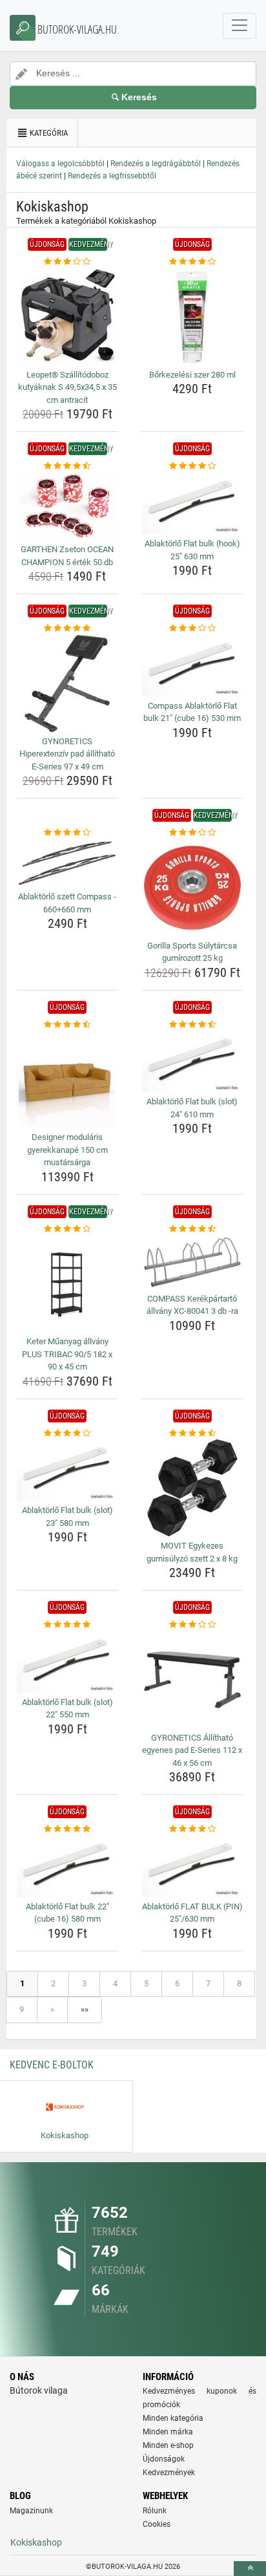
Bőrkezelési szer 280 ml (192, 375)
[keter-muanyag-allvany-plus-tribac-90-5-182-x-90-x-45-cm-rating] (67, 1229)
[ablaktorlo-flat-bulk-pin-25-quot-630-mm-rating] (193, 1829)
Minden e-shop (168, 2445)
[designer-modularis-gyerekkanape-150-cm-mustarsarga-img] (67, 1079)
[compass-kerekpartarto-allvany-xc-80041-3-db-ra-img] (193, 1262)
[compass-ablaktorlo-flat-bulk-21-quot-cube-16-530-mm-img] (193, 666)
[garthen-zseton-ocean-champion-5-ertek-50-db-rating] (67, 466)
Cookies (157, 2524)
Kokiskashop (36, 2542)
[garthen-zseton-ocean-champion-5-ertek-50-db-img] (67, 506)
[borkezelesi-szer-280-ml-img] (193, 317)
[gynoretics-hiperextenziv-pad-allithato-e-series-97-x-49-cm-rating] (67, 628)
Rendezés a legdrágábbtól (156, 164)
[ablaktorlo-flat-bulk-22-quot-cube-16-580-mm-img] (67, 1866)
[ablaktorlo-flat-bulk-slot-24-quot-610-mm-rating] (193, 1025)
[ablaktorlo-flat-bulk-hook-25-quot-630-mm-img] (193, 503)
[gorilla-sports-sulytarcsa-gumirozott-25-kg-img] (193, 888)
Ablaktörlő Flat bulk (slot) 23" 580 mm (67, 1517)
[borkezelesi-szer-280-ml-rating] (193, 262)
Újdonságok (164, 2459)
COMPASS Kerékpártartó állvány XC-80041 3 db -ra (192, 1305)
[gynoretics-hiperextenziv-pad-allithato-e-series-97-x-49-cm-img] (67, 683)
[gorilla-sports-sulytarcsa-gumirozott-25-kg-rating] (193, 833)
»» (85, 2009)
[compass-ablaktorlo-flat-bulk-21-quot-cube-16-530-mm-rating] (193, 628)
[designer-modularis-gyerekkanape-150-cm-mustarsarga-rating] (67, 1025)
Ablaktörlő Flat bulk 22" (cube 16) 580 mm (67, 1913)
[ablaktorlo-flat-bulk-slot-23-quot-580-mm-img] (67, 1470)
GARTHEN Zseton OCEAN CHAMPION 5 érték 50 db (67, 556)
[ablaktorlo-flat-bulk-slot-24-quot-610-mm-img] (193, 1061)
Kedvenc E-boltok (52, 2065)
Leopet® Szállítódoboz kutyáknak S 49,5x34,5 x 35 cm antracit (67, 387)
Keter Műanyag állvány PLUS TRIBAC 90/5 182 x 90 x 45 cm (67, 1354)
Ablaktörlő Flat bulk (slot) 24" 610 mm (192, 1108)
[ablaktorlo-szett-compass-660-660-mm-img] (67, 864)
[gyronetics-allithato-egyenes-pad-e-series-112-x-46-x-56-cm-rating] (193, 1625)
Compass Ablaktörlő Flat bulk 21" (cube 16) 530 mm (192, 712)
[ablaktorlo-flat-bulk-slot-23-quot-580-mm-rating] (67, 1433)
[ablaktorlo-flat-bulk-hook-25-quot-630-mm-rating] (193, 466)
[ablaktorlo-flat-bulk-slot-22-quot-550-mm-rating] (67, 1625)
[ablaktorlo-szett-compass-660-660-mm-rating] (67, 833)
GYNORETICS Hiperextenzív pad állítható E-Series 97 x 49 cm (67, 754)
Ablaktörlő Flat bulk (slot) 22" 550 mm (67, 1709)
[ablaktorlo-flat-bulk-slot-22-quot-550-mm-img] (67, 1662)
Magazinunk (31, 2511)
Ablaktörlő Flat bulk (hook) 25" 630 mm (192, 550)
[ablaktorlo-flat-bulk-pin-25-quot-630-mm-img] (193, 1866)
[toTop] (250, 2569)
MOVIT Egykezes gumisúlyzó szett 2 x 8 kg (192, 1552)
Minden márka (168, 2432)
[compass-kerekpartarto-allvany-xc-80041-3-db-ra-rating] (193, 1229)
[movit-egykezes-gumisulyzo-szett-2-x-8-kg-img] (193, 1488)
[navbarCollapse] (240, 26)
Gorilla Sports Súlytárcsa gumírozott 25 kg (192, 952)
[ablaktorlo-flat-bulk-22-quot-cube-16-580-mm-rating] (67, 1829)
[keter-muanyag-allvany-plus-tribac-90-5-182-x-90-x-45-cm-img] (67, 1283)
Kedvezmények (169, 2473)
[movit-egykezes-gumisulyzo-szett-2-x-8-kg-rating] (193, 1433)
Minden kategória (173, 2418)
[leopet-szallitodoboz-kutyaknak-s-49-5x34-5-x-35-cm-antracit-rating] (67, 262)
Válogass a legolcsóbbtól (60, 164)
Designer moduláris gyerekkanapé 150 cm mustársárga (67, 1150)
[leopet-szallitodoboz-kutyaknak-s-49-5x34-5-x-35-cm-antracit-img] (67, 317)
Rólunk (155, 2511)
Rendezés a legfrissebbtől (112, 176)
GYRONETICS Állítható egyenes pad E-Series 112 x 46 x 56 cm (192, 1750)
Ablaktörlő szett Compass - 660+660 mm (67, 903)
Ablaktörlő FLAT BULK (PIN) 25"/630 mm (192, 1913)
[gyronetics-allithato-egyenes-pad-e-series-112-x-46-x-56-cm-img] (193, 1680)
